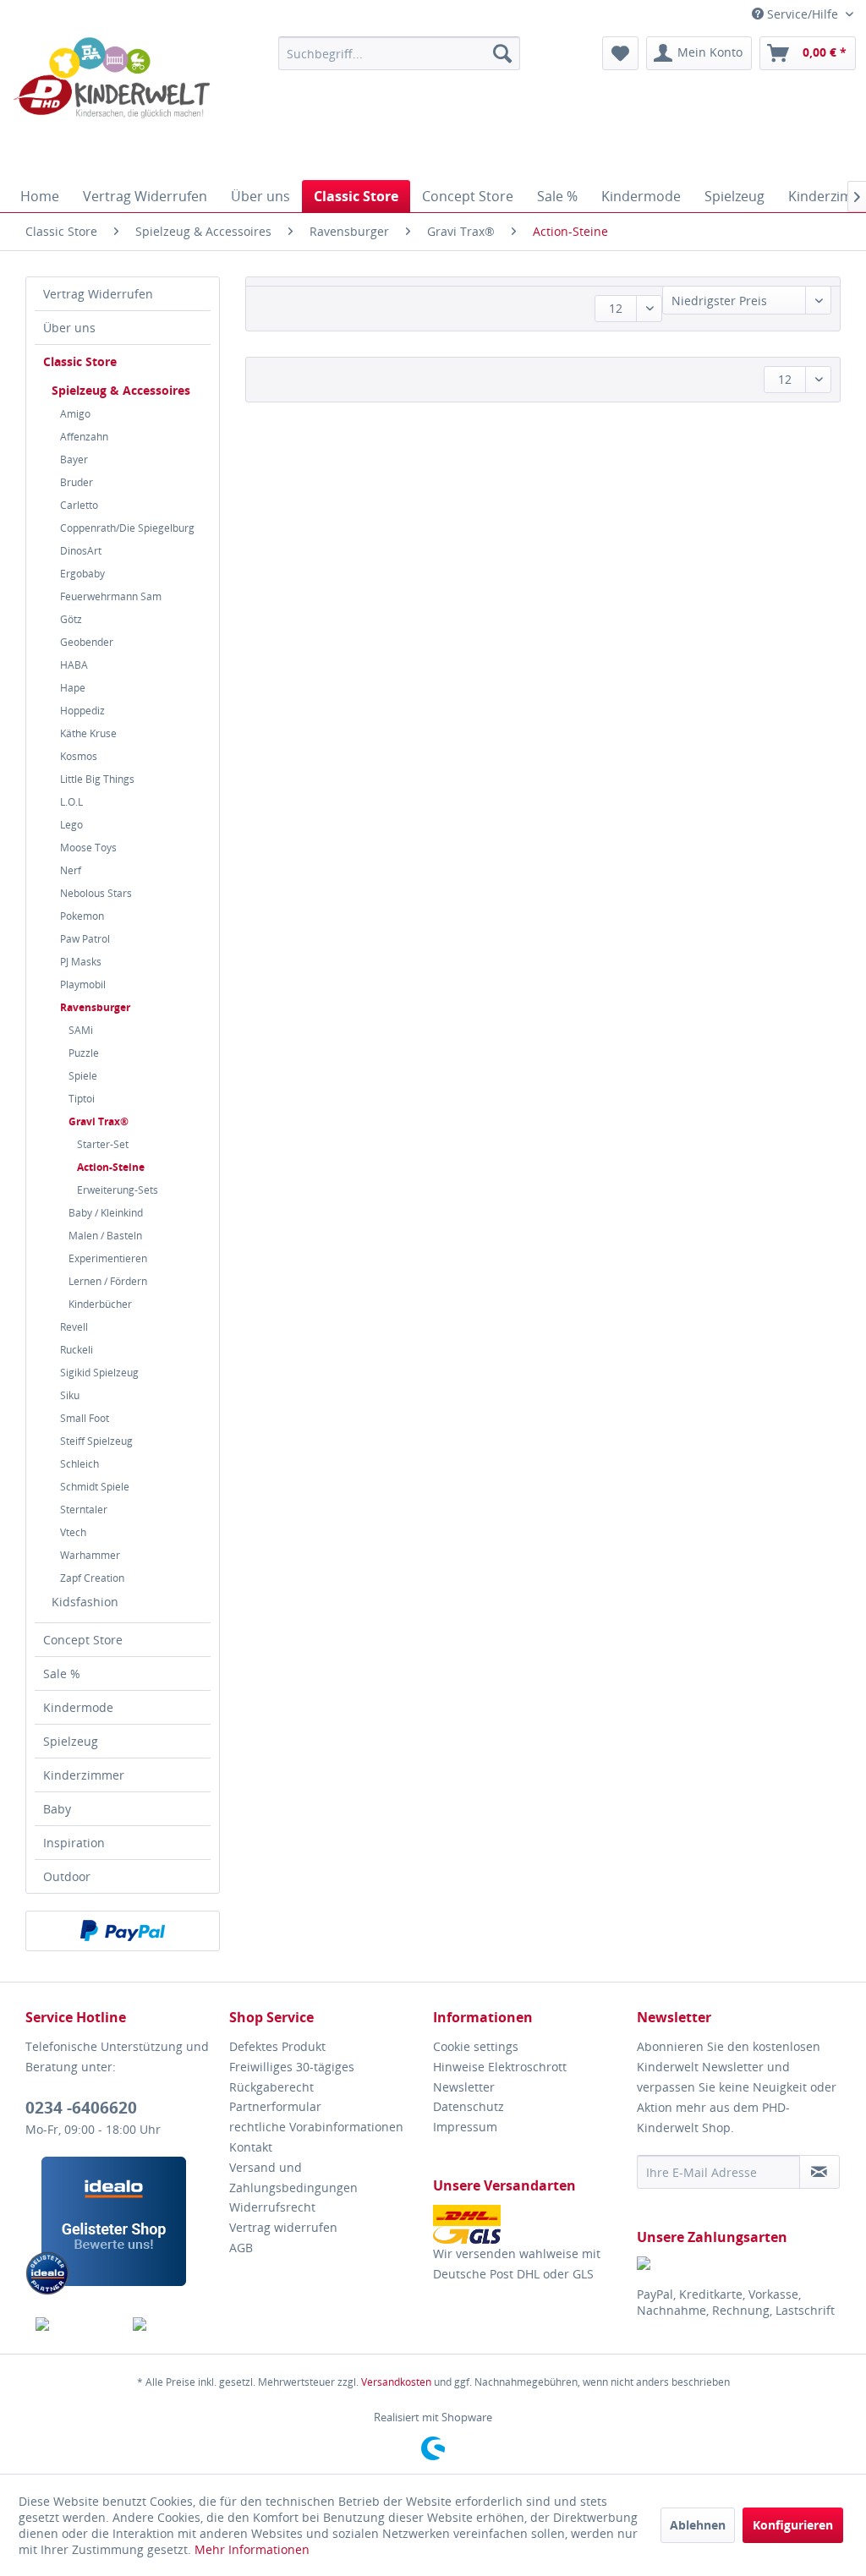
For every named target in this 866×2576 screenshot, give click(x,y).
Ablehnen (698, 2525)
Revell (74, 1327)
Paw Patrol (85, 939)
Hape (73, 688)
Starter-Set (103, 1144)
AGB (241, 2248)
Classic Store (80, 361)
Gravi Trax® (99, 1121)
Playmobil (83, 984)
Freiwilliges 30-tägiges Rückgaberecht (292, 2077)
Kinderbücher (100, 1304)
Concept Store (83, 1640)
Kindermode (78, 1707)
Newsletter (464, 2087)
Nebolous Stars (96, 893)
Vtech (73, 1532)
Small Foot (85, 1418)
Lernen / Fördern (108, 1281)
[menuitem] (400, 53)
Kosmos (79, 756)
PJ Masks (81, 962)
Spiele (83, 1076)
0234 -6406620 (81, 2108)
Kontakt (251, 2147)
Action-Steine (111, 1167)
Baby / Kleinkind (106, 1213)
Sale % (62, 1674)
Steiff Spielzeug (96, 1441)
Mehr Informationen (252, 2549)
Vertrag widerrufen (283, 2227)
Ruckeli (77, 1350)
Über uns (69, 328)
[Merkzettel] (620, 53)
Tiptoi (82, 1099)
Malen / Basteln (105, 1236)
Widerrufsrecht (272, 2207)
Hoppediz (82, 711)
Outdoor (67, 1876)
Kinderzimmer (84, 1775)
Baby (57, 1809)
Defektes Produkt (277, 2046)
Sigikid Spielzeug (99, 1373)
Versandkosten (396, 2382)
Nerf (71, 870)
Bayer (74, 459)
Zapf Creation (92, 1578)
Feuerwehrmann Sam (111, 596)
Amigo (75, 414)
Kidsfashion (85, 1602)
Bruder (77, 482)
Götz (71, 619)
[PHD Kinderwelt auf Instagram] (172, 2324)
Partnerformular (275, 2106)
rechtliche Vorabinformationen (316, 2127)
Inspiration (74, 1843)
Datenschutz (469, 2106)
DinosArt (81, 551)
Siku (70, 1395)
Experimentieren (108, 1258)
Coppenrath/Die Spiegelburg (127, 528)
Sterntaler (84, 1510)
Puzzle (84, 1053)
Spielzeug (71, 1741)
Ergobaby (82, 574)
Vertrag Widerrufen (98, 294)
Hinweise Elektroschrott (500, 2067)
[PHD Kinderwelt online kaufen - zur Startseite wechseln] (112, 104)
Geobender (87, 642)
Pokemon (82, 916)
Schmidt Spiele (95, 1487)
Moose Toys (88, 848)
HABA (74, 665)
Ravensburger (95, 1007)
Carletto (79, 505)
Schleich (79, 1464)
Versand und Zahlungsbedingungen (293, 2177)
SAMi (81, 1030)
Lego (71, 825)
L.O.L (71, 802)
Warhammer (90, 1555)
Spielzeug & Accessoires (121, 390)
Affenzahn (84, 437)
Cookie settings (476, 2046)
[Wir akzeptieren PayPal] (123, 1931)
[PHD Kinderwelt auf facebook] (74, 2324)
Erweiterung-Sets (118, 1190)
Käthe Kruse (88, 733)
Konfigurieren (793, 2525)
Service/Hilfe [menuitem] (803, 14)
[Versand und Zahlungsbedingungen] (531, 2224)
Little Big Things (97, 779)
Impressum (465, 2127)
